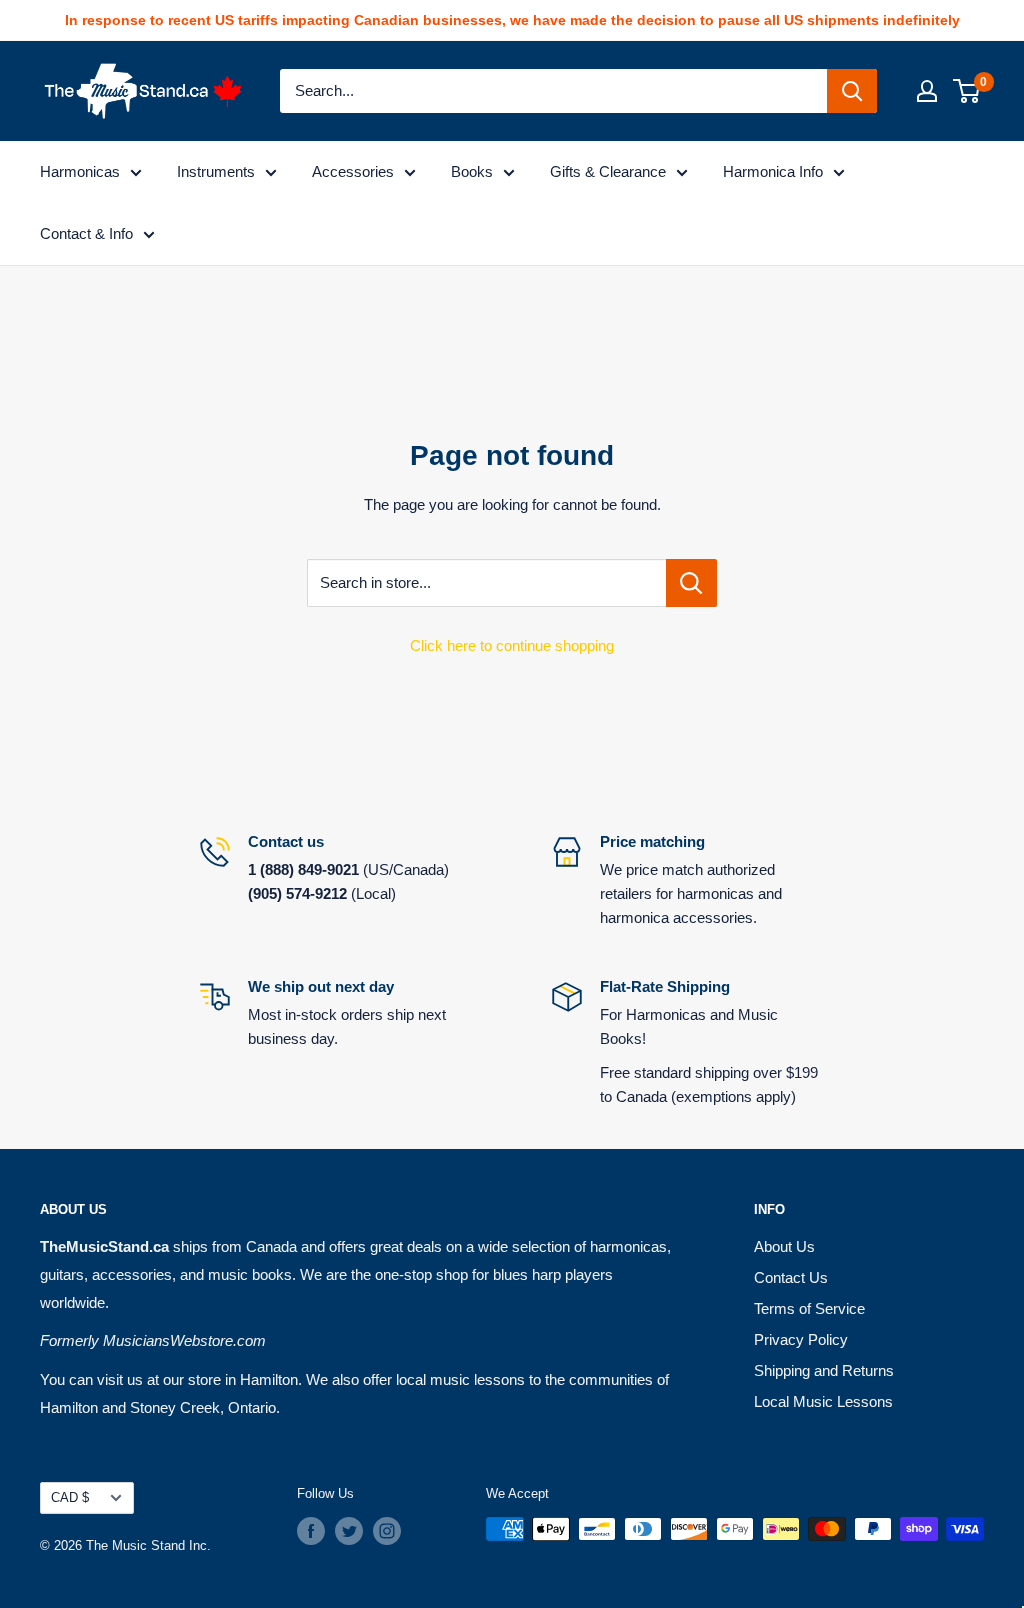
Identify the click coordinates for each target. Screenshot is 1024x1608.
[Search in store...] (691, 583)
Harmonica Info (773, 171)
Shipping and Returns (824, 1370)
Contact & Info (86, 233)
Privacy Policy (801, 1339)
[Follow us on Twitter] (349, 1531)
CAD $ (70, 1497)
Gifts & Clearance (608, 171)
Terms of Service (809, 1308)
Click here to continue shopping (512, 645)
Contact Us (791, 1277)
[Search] (852, 91)
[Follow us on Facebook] (311, 1531)
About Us (784, 1246)
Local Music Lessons (823, 1401)
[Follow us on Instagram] (387, 1531)
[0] (967, 91)
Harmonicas (80, 171)
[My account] (927, 91)
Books (472, 171)
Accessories (353, 171)
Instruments (216, 171)
